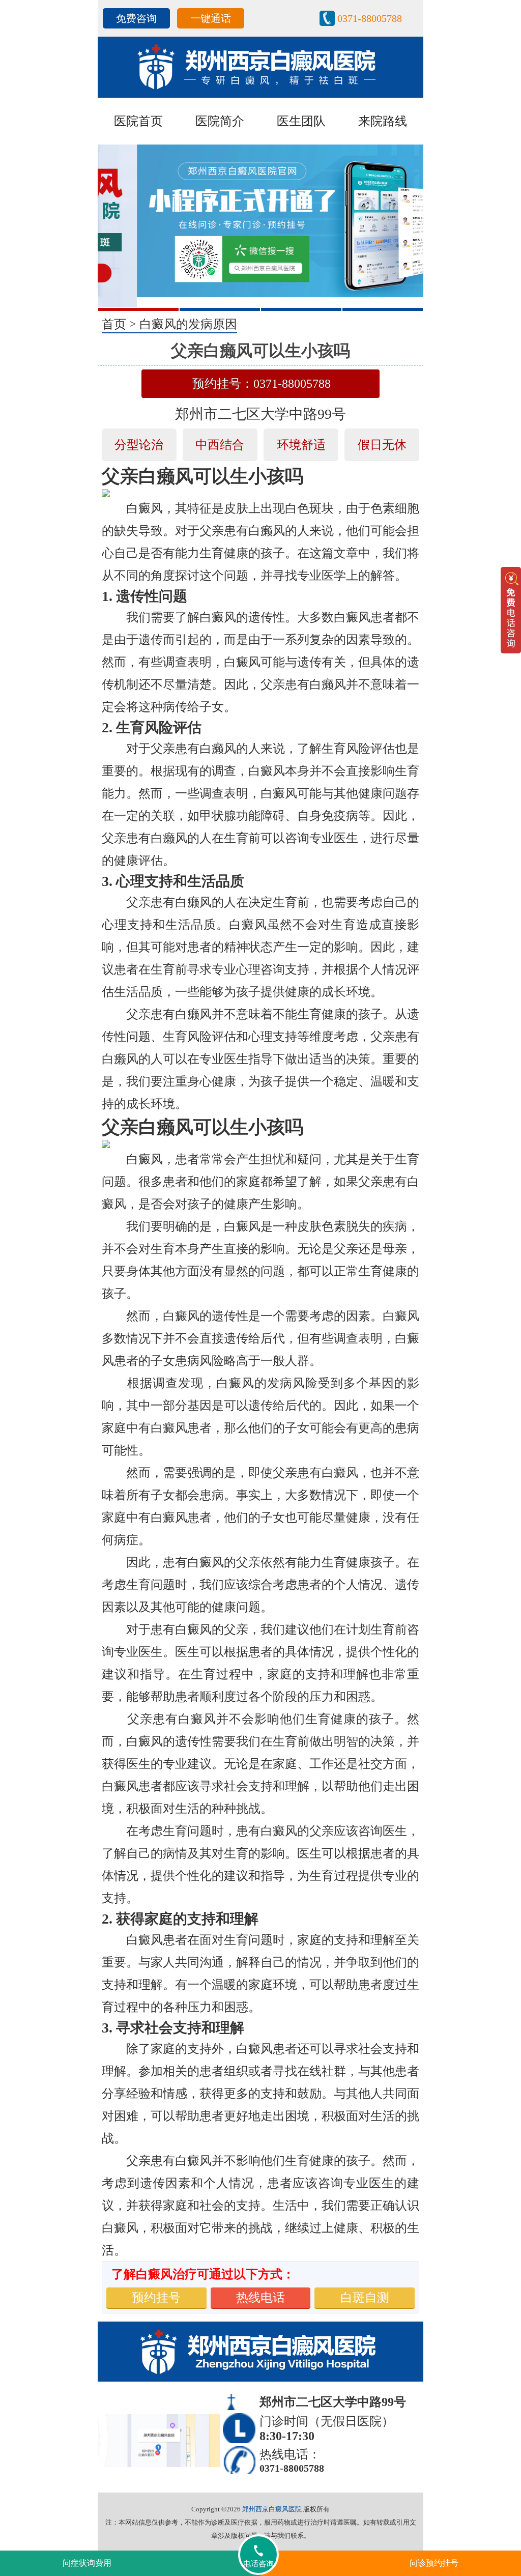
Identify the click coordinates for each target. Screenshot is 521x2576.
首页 (114, 324)
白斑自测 (365, 2298)
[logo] (260, 66)
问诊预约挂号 (434, 2563)
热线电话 (260, 2298)
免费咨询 (136, 18)
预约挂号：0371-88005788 (262, 384)
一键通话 (211, 18)
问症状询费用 (87, 2563)
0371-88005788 (370, 18)
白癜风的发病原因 (188, 324)
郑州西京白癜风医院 (272, 2509)
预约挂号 (156, 2298)
